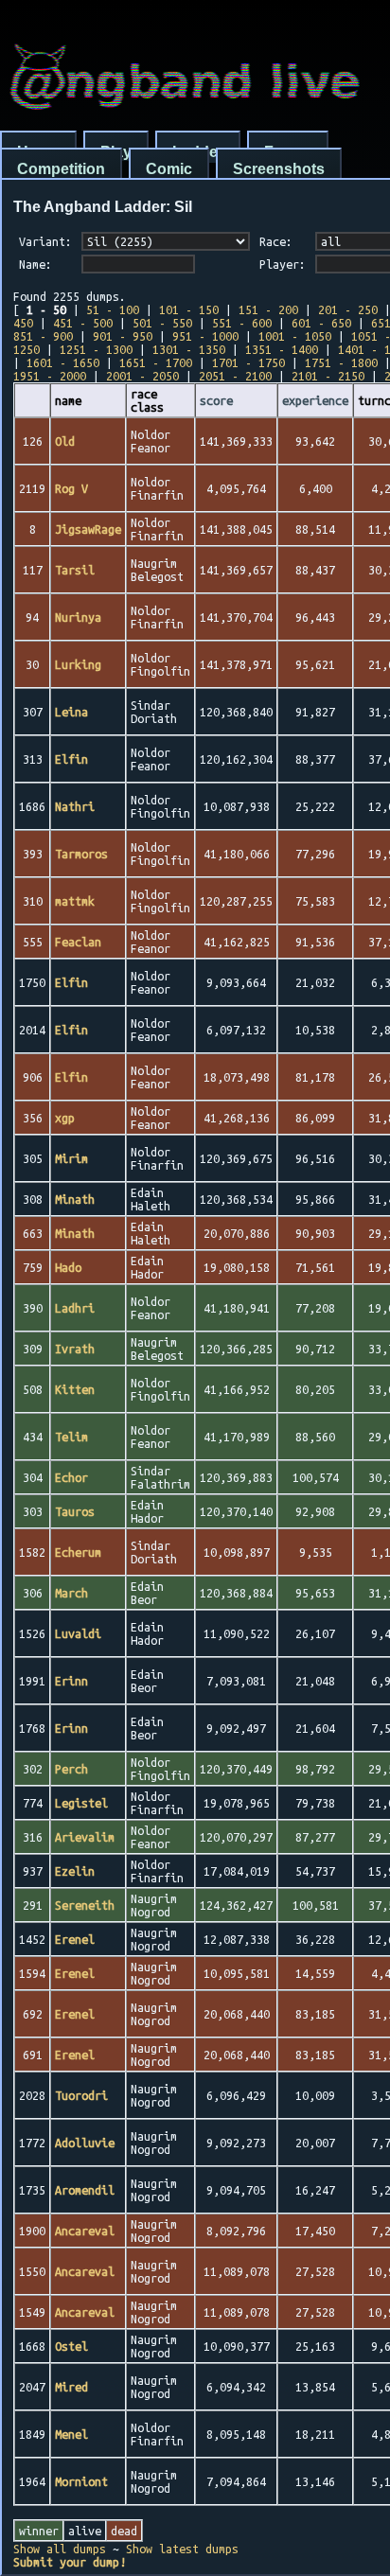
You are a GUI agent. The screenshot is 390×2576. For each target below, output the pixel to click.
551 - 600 (242, 323)
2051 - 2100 (235, 376)
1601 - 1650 (63, 362)
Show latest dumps (182, 2549)
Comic (169, 169)
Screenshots (279, 169)
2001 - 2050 (142, 376)
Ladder (198, 152)
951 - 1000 (205, 336)
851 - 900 (43, 336)
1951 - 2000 (50, 376)
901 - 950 (123, 336)
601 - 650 (321, 323)
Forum (288, 152)
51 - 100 (113, 309)
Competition (61, 169)
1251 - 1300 (96, 349)
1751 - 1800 (341, 362)
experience (315, 400)
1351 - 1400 (282, 349)
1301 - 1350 (189, 349)
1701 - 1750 (248, 362)
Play (116, 152)
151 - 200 (268, 309)
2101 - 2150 (328, 376)
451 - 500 (83, 323)
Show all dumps (60, 2549)
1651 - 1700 (156, 362)
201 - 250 (348, 309)
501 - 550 (162, 323)
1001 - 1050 (295, 336)
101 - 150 (189, 309)
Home (38, 152)
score (216, 400)
